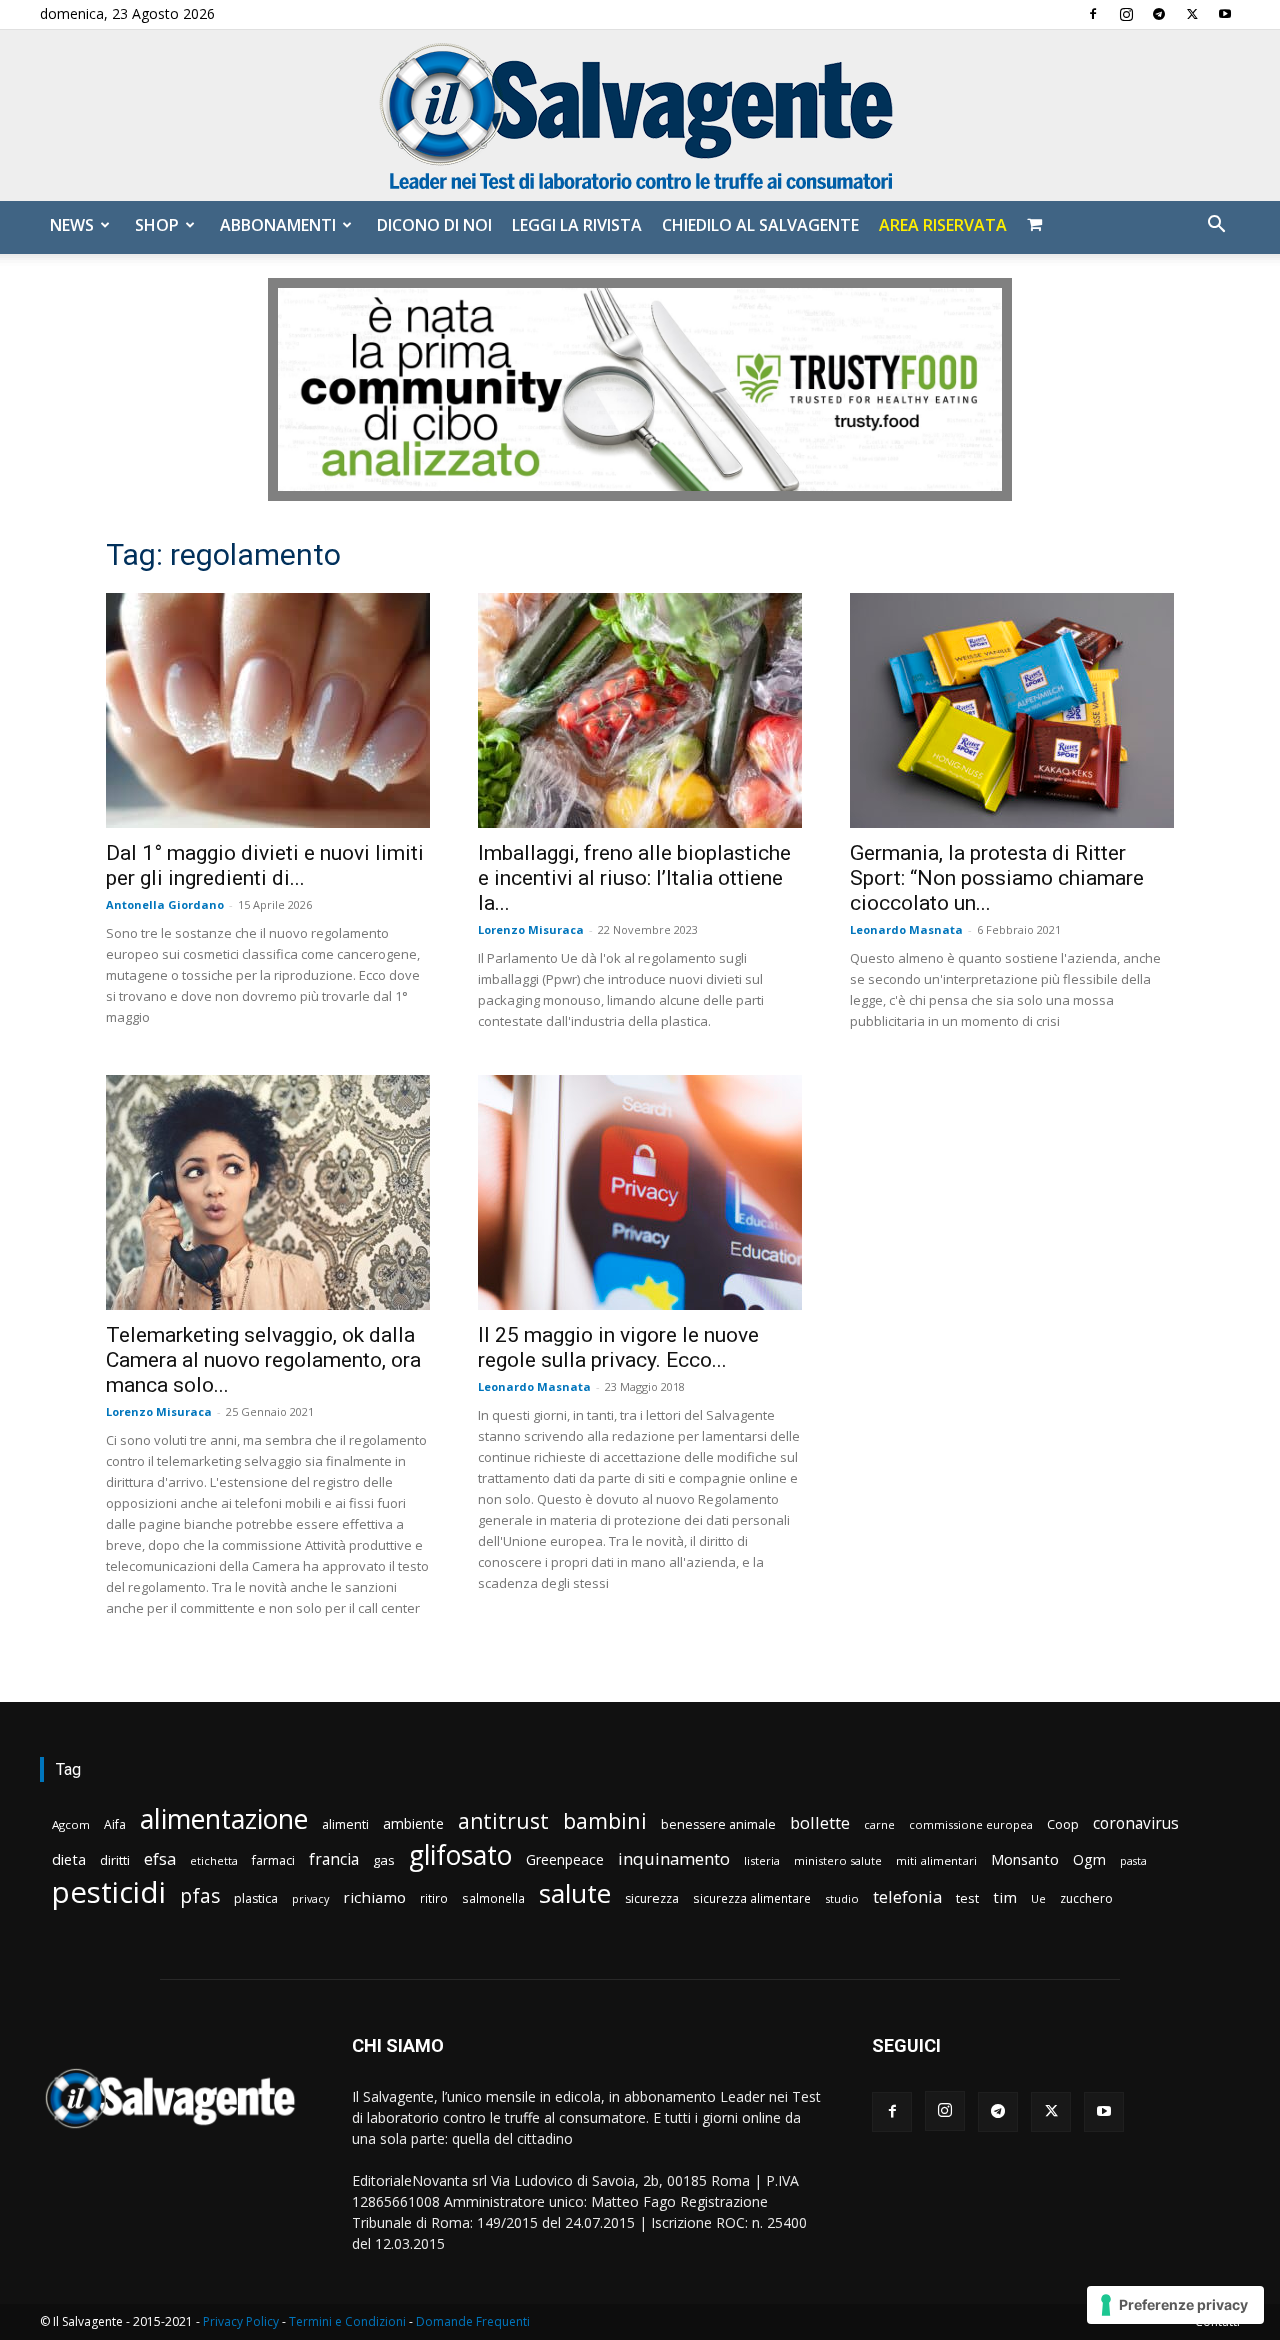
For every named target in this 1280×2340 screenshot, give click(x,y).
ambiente (413, 1823)
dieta (69, 1859)
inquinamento (674, 1858)
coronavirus (1136, 1823)
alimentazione (224, 1818)
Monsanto (1025, 1859)
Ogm (1089, 1859)
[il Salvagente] (640, 115)
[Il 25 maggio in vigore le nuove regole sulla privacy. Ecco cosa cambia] (640, 1192)
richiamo (374, 1897)
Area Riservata (943, 225)
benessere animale (718, 1824)
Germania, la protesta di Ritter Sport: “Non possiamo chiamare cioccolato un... (997, 878)
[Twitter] (1192, 14)
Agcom (71, 1824)
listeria (762, 1860)
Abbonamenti (278, 225)
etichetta (214, 1860)
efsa (160, 1859)
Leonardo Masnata (906, 929)
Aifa (115, 1824)
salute (575, 1893)
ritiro (434, 1898)
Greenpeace (565, 1859)
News (72, 225)
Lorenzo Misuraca (531, 929)
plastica (256, 1898)
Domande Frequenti (473, 2321)
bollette (820, 1822)
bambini (605, 1820)
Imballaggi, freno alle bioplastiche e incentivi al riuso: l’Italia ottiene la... (634, 878)
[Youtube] (1225, 14)
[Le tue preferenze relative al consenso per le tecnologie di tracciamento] (1175, 2305)
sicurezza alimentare (752, 1898)
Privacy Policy (241, 2321)
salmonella (493, 1898)
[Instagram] (1126, 14)
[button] (1216, 226)
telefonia (907, 1896)
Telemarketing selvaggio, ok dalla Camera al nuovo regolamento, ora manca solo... (263, 1360)
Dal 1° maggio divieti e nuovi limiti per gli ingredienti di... (265, 865)
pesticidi (109, 1892)
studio (842, 1898)
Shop (157, 225)
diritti (115, 1860)
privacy (310, 1898)
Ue (1038, 1898)
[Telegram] (1159, 14)
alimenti (345, 1824)
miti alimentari (936, 1860)
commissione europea (971, 1824)
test (967, 1898)
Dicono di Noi (434, 225)
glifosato (460, 1855)
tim (1005, 1897)
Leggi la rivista (577, 225)
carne (879, 1824)
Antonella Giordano (165, 904)
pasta (1133, 1861)
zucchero (1086, 1898)
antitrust (503, 1820)
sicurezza (652, 1898)
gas (384, 1860)
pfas (200, 1896)
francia (334, 1859)
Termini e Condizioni (347, 2321)
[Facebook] (1093, 14)
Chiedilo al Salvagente (760, 225)
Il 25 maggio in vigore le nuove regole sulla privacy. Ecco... (618, 1347)
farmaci (273, 1860)
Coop (1063, 1824)
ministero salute (838, 1860)
